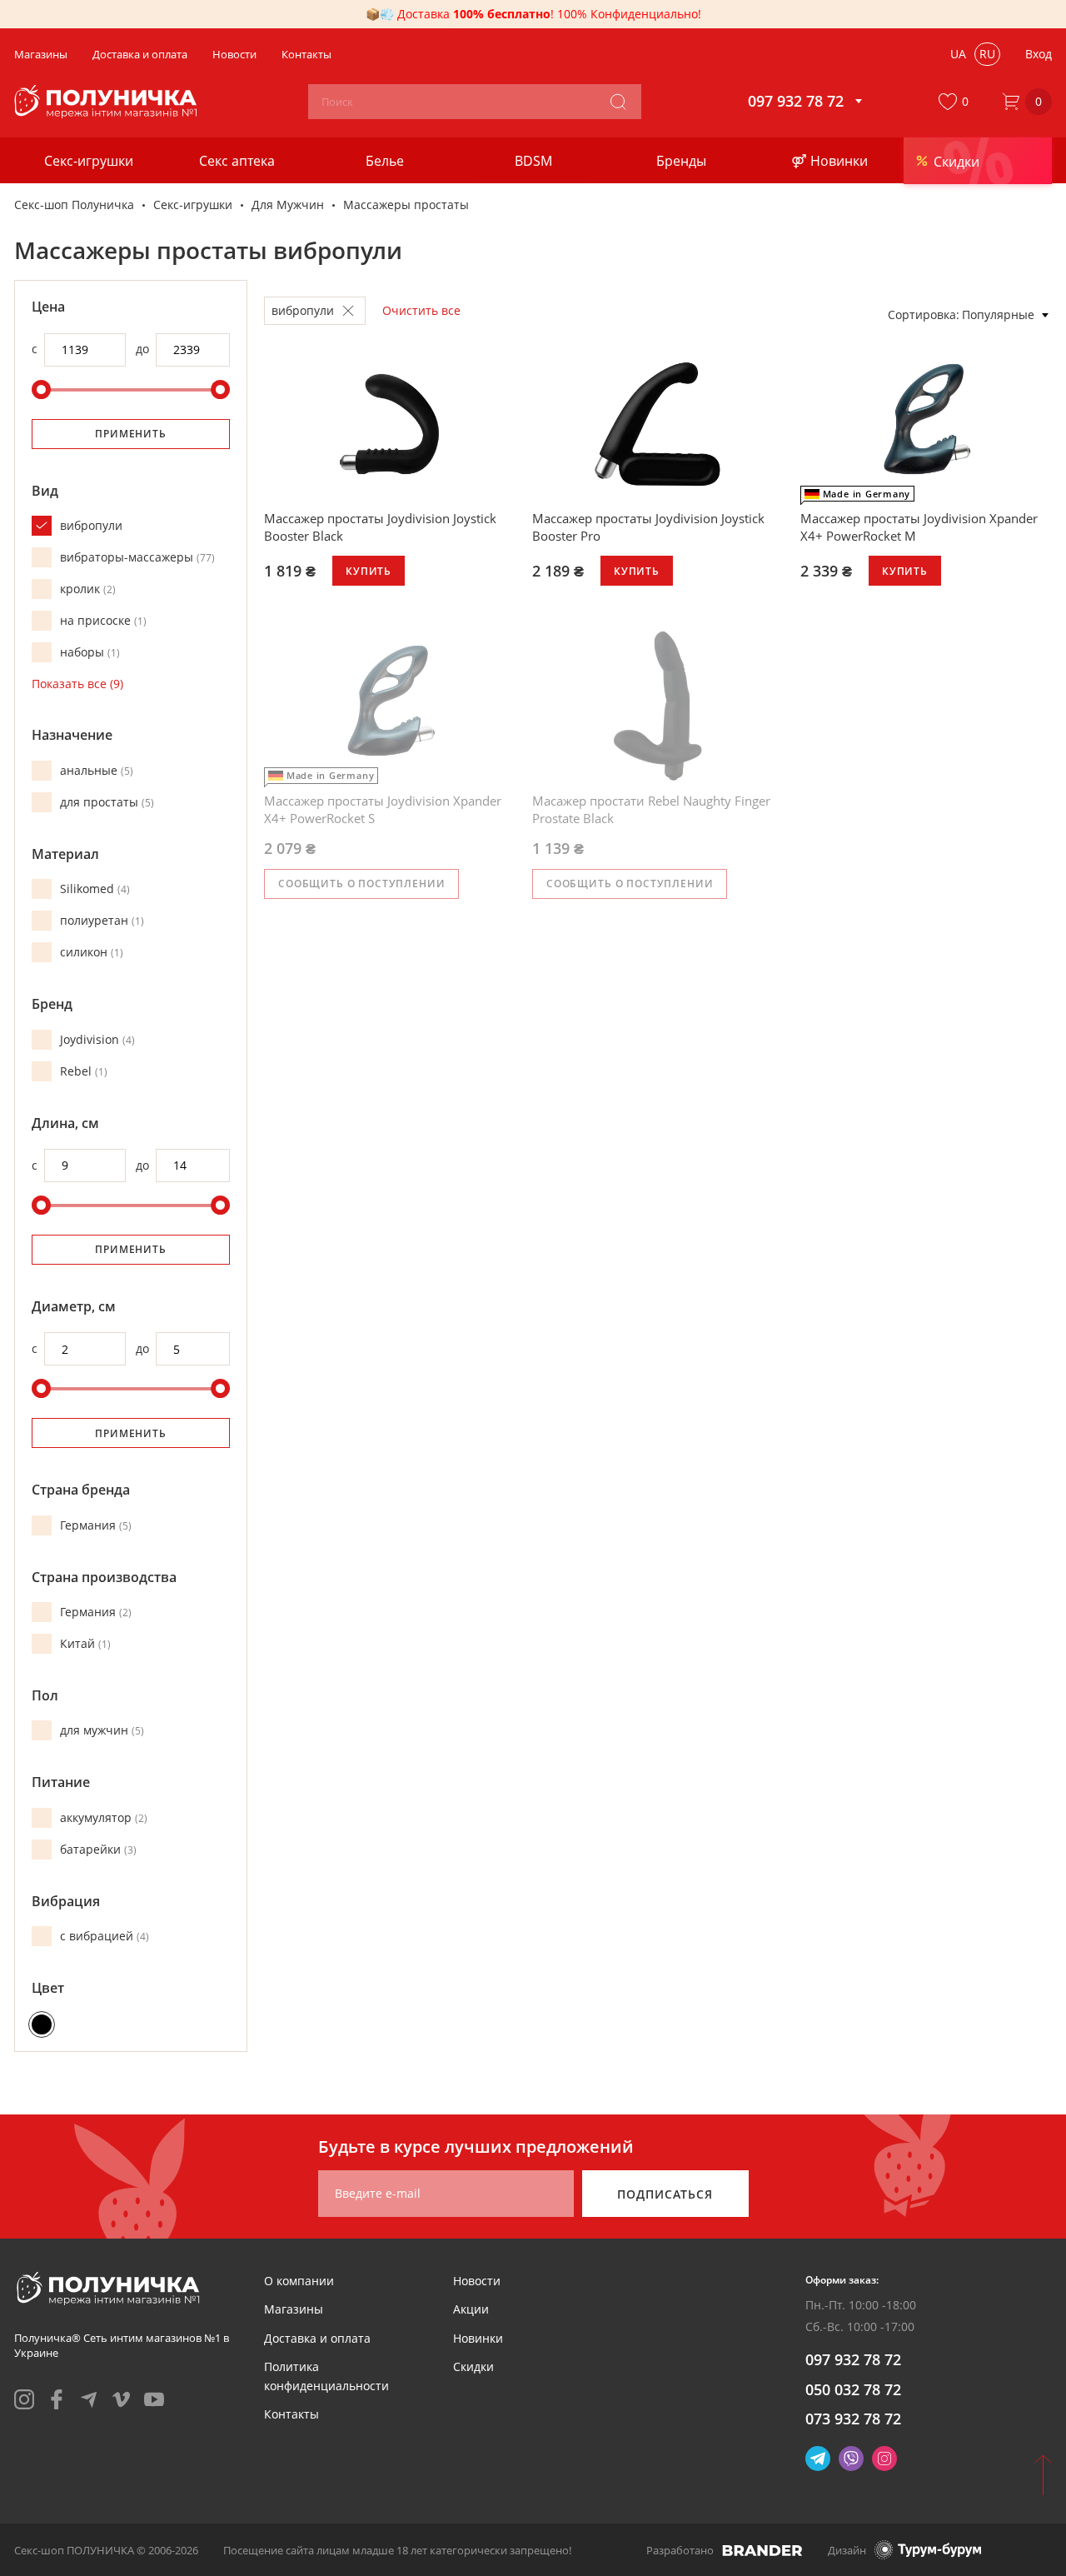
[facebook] (57, 2399)
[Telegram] (818, 2459)
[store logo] (108, 102)
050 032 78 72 (853, 2389)
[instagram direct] (884, 2459)
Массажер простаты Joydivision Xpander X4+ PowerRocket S (383, 809)
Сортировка (922, 315)
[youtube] (154, 2399)
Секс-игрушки (193, 205)
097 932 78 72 (853, 2359)
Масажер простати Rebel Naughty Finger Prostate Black (651, 809)
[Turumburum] (928, 2550)
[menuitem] (299, 2281)
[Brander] (762, 2550)
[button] (957, 102)
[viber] (851, 2459)
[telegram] (89, 2399)
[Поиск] (618, 102)
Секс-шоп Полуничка (74, 205)
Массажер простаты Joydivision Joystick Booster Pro (648, 527)
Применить (131, 434)
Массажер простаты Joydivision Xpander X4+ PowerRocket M (919, 527)
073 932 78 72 (853, 2419)
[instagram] (24, 2399)
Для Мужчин (288, 205)
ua (958, 54)
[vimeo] (122, 2399)
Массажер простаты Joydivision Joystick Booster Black (380, 527)
